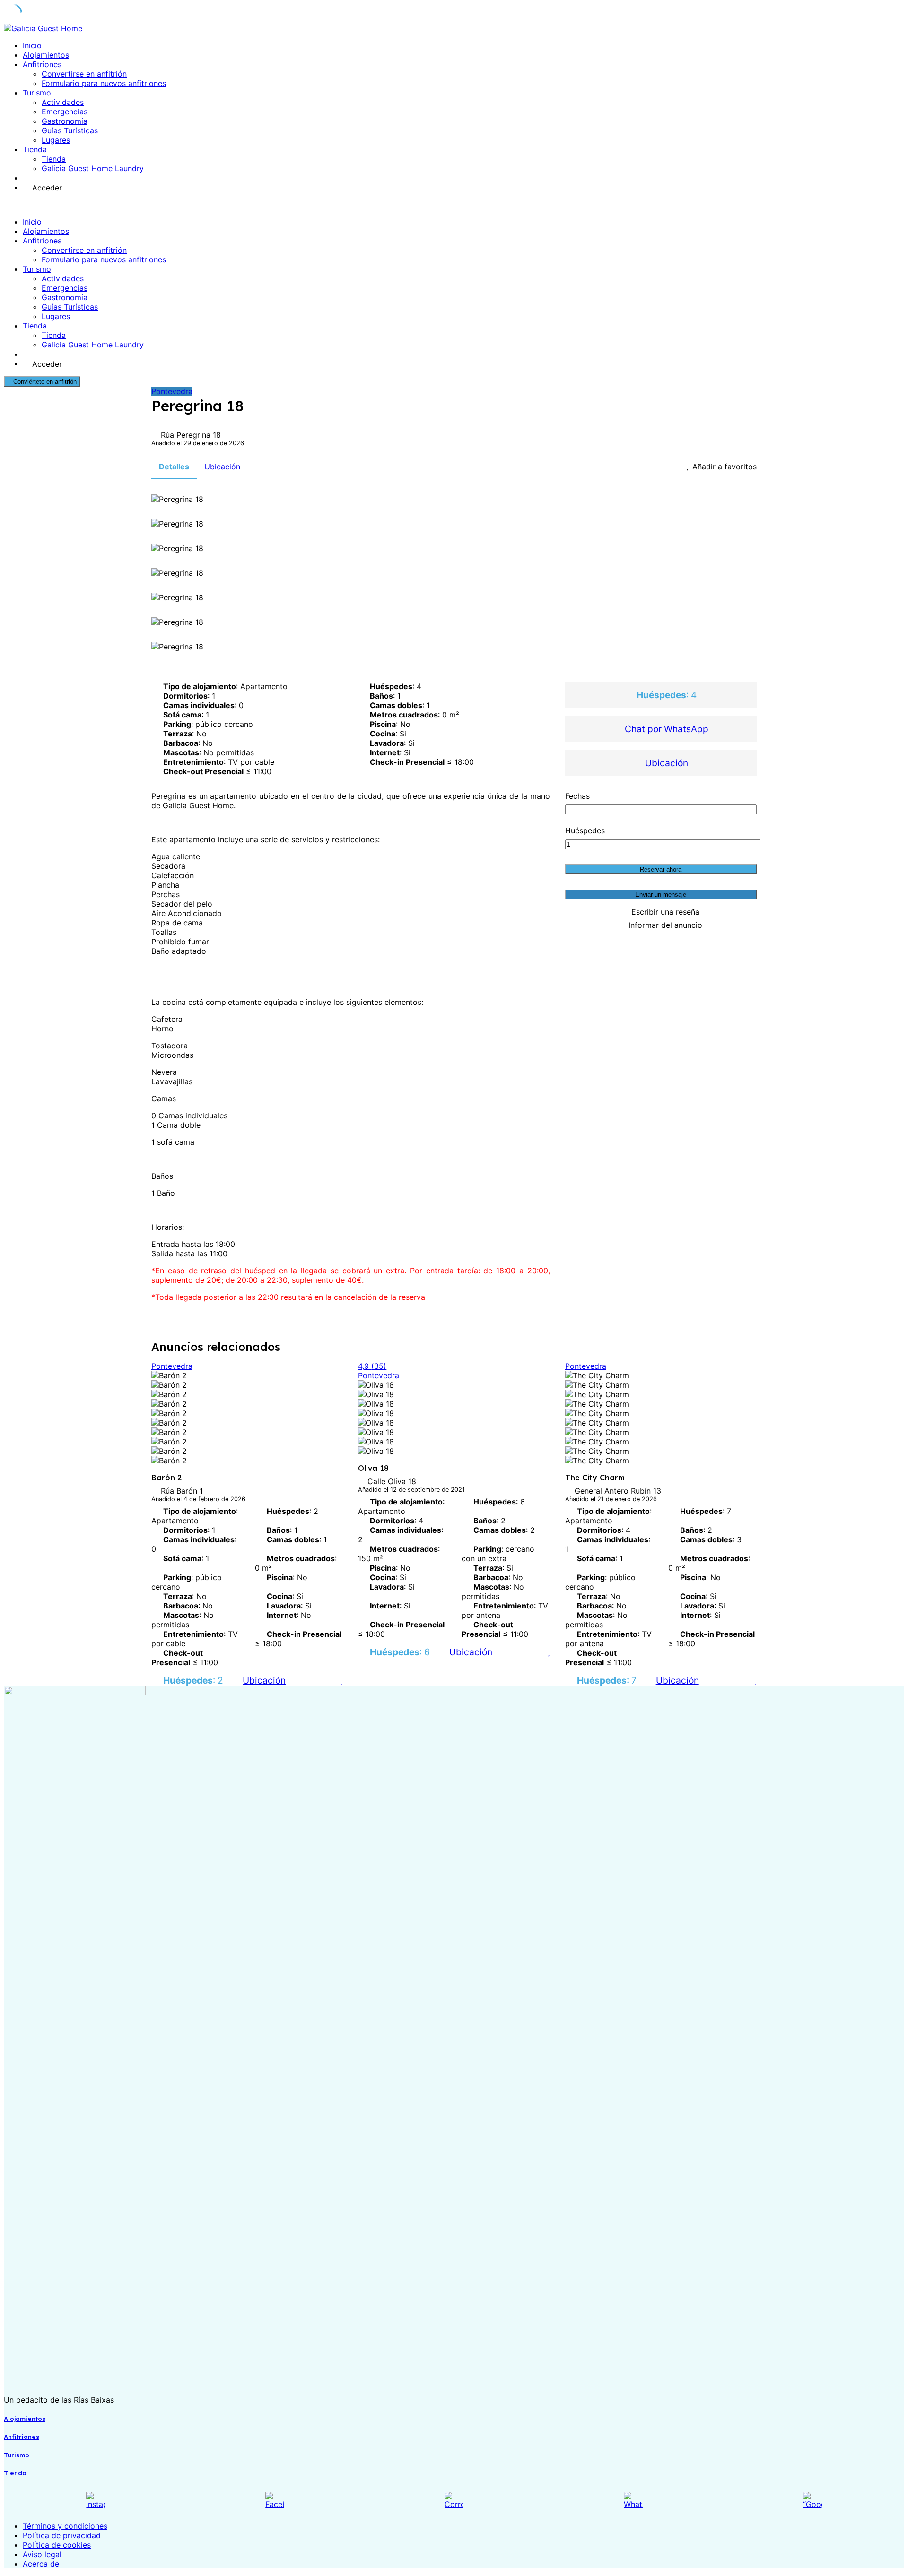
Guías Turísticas (70, 130)
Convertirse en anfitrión (84, 74)
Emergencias (65, 112)
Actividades (63, 102)
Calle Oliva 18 (392, 1481)
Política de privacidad (62, 2535)
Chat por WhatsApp (667, 729)
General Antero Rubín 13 (618, 1491)
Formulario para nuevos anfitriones (104, 83)
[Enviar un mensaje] (330, 1680)
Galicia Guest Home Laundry (93, 168)
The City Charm (595, 1478)
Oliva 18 (373, 1468)
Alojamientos (46, 55)
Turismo (37, 93)
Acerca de (41, 2564)
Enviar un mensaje (661, 895)
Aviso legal (42, 2554)
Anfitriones (42, 64)
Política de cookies (57, 2545)
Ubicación (667, 763)
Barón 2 (166, 1478)
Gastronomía (65, 121)
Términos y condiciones (65, 2526)
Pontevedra (172, 391)
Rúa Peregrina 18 (191, 435)
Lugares (56, 140)
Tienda (35, 149)
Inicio (32, 45)
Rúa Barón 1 (182, 1491)
